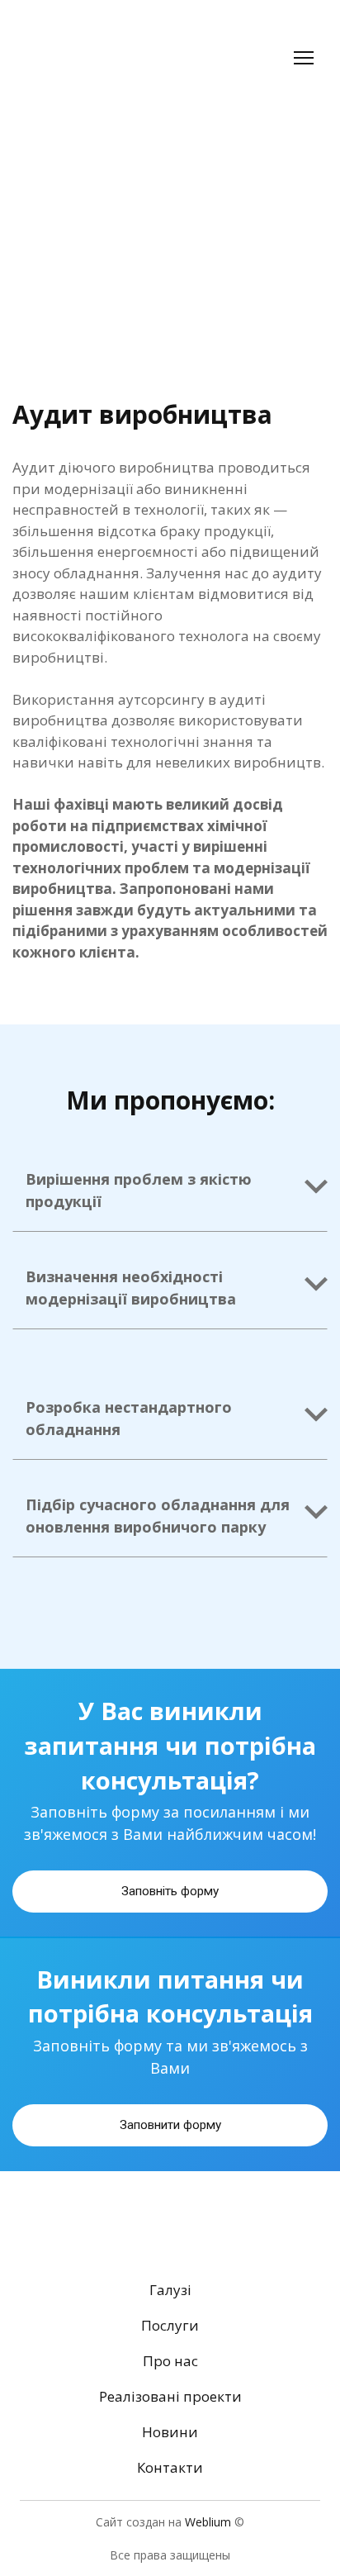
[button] (170, 1187)
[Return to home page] (89, 58)
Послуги (170, 2325)
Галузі (170, 2290)
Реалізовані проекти (170, 2396)
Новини (170, 2432)
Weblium (208, 2522)
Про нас (170, 2361)
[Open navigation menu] (304, 58)
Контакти (170, 2467)
